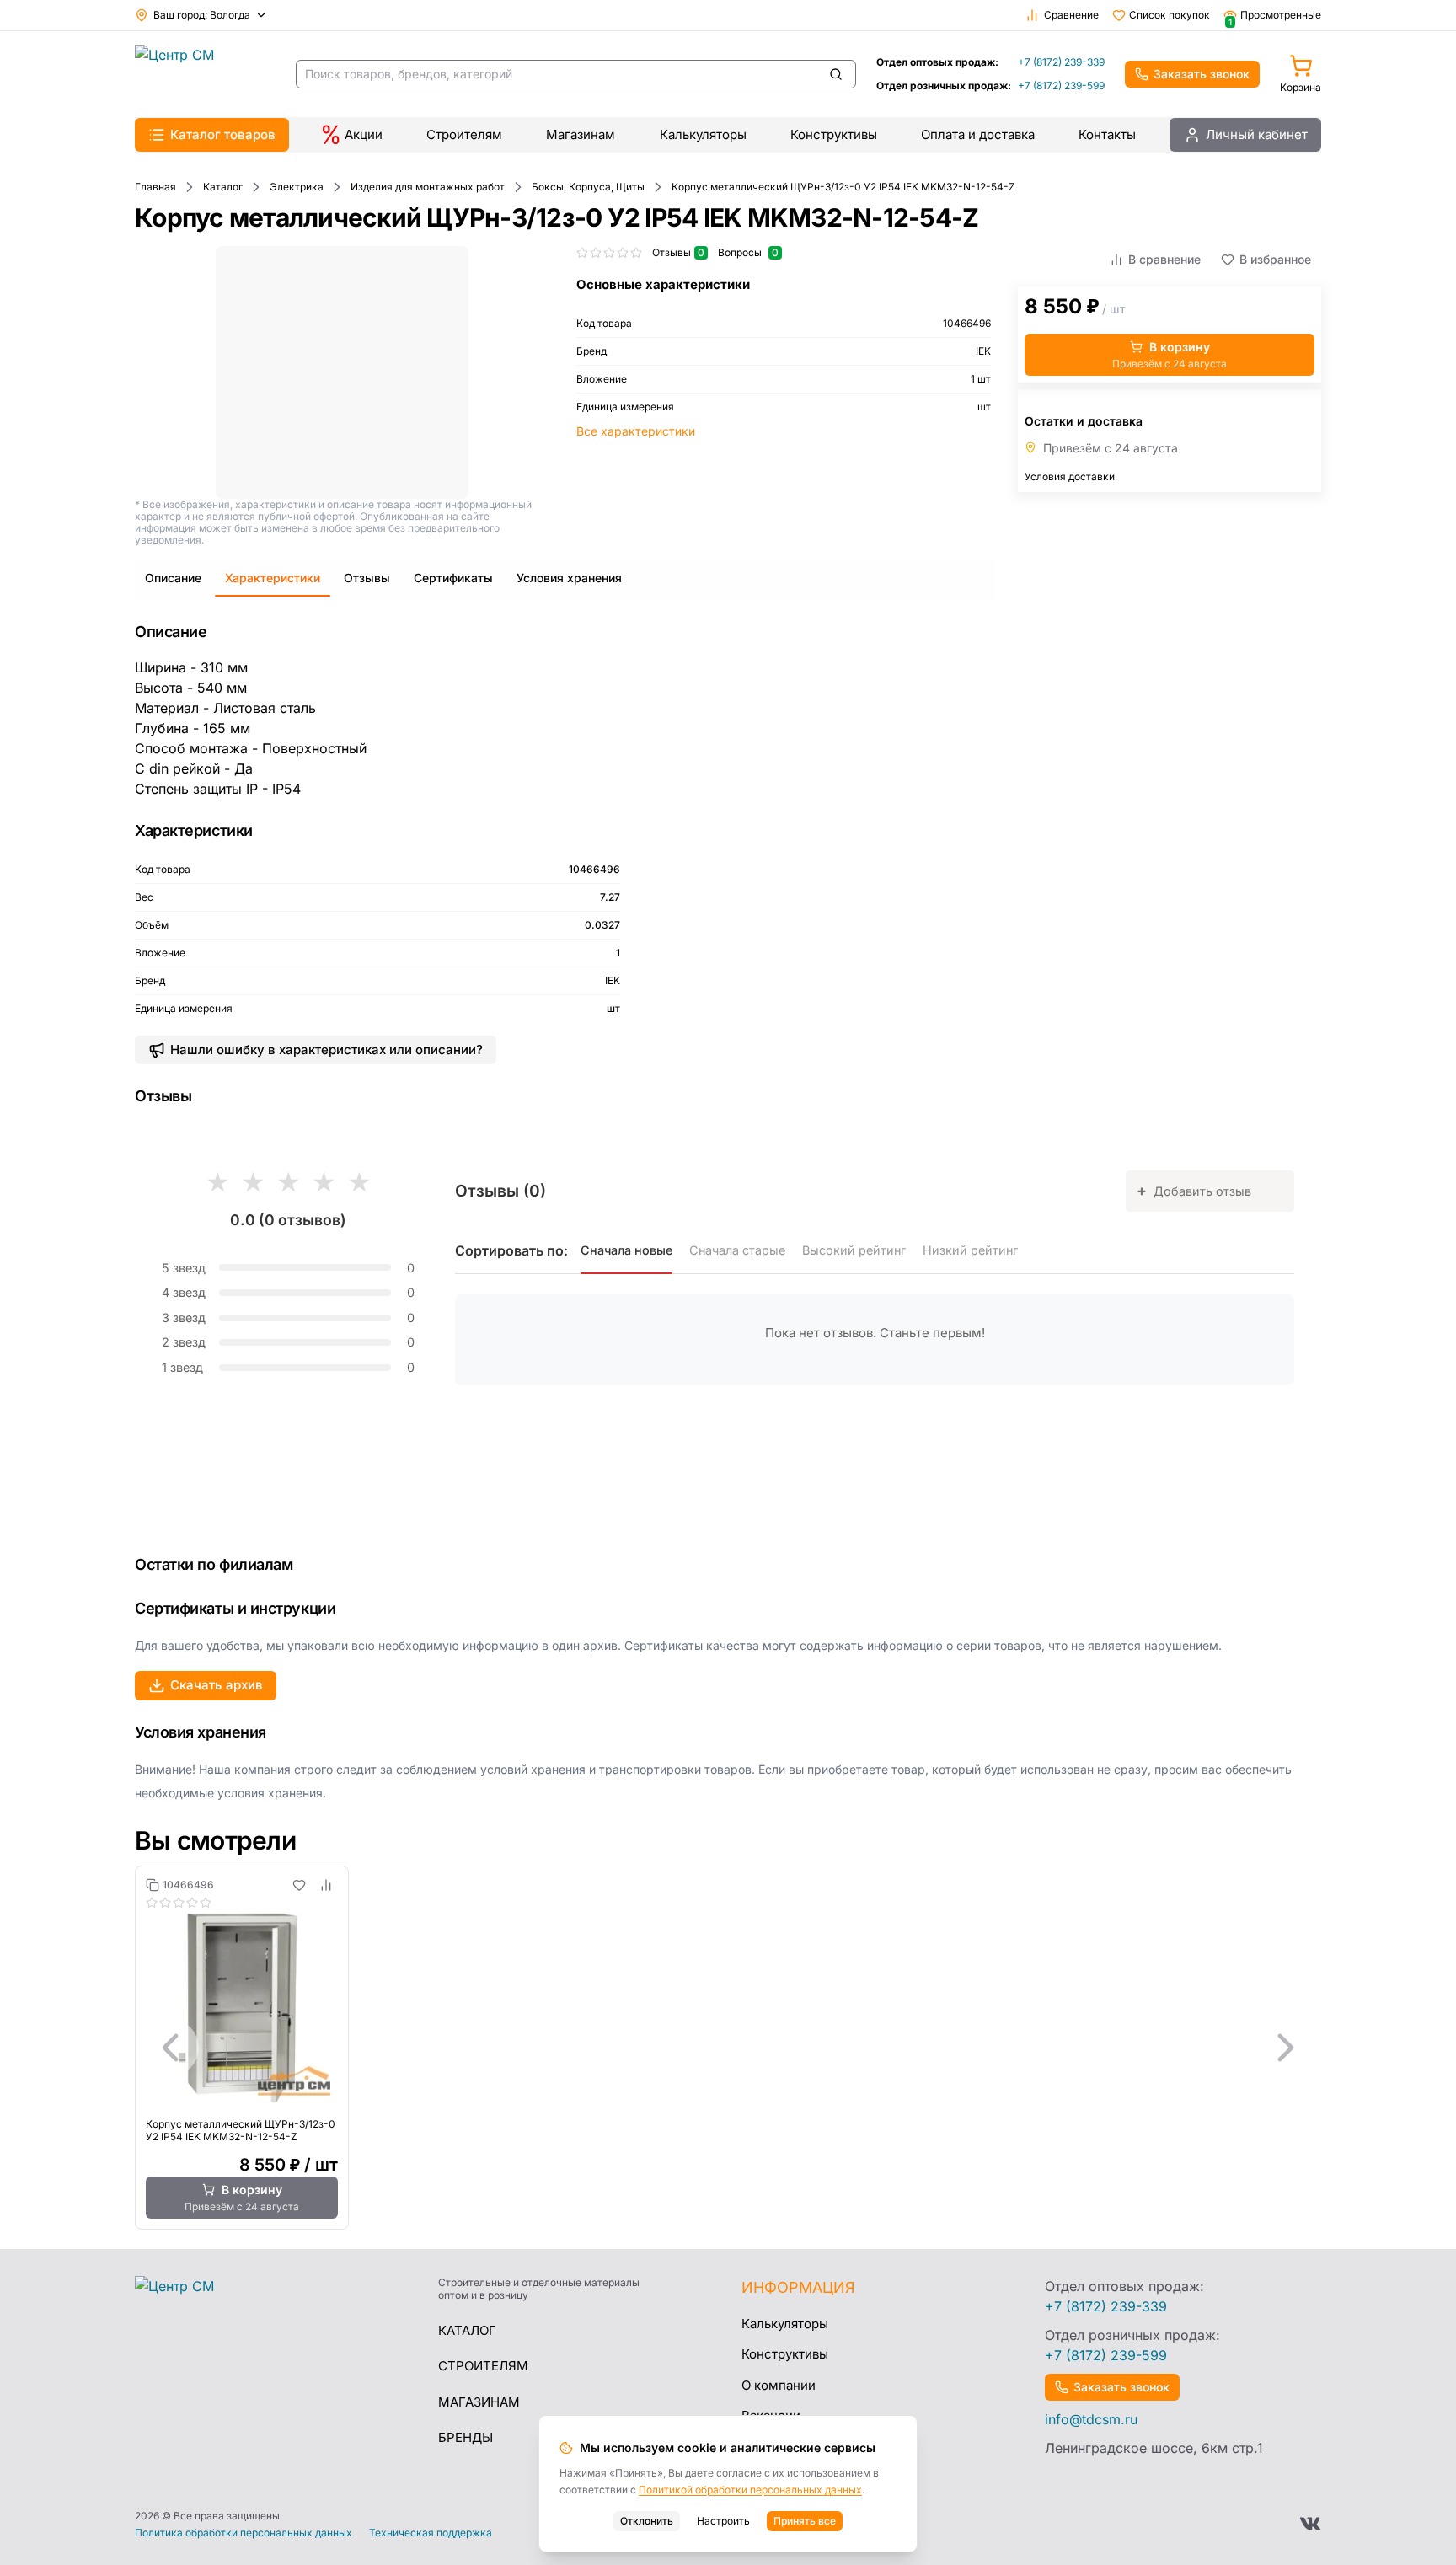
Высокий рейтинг (854, 1250)
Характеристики (273, 578)
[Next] (1286, 2048)
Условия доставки (1070, 477)
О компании (779, 2385)
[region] (728, 2048)
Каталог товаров (223, 134)
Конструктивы (834, 134)
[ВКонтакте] (1310, 2524)
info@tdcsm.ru (1091, 2419)
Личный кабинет (1257, 134)
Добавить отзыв (1194, 1190)
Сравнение (1071, 15)
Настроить (723, 2521)
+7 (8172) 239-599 (1061, 86)
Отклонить (647, 2521)
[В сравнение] (326, 1885)
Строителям (464, 134)
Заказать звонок (1202, 74)
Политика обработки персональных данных (244, 2533)
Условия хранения (569, 578)
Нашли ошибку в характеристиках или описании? (327, 1050)
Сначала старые (737, 1250)
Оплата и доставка (978, 134)
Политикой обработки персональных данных (750, 2490)
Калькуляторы (703, 134)
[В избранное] (299, 1885)
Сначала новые (626, 1250)
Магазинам (581, 134)
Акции (364, 134)
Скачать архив (217, 1685)
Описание (173, 578)
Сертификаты (453, 578)
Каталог (467, 2330)
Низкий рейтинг (970, 1250)
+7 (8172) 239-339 (1061, 62)
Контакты (1107, 134)
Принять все (805, 2521)
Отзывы (367, 578)
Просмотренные (1275, 15)
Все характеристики (636, 431)
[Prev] (170, 2048)
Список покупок (1170, 15)
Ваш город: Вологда (202, 15)
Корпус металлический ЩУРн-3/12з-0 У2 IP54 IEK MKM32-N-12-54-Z (241, 2130)
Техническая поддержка (431, 2533)
